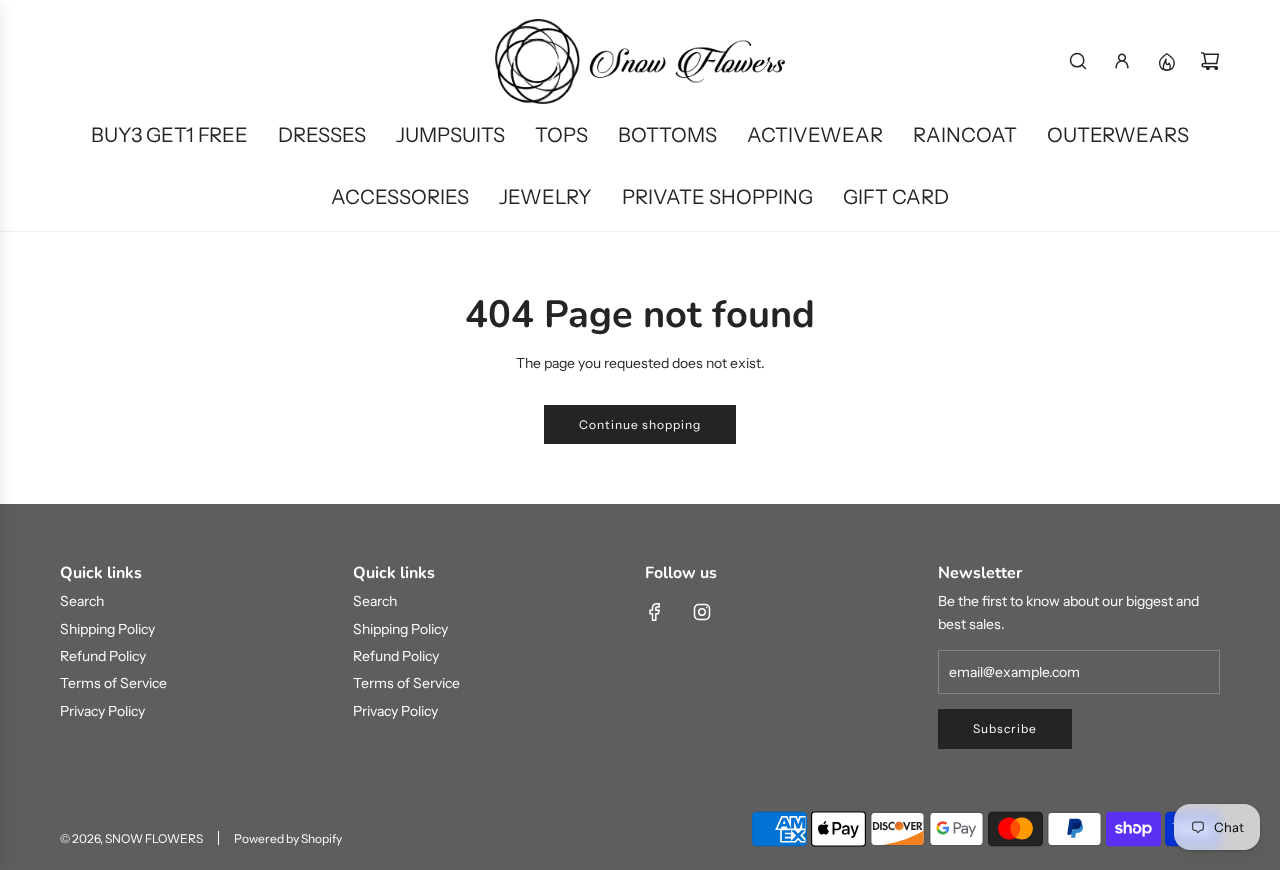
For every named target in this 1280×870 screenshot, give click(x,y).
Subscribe (1005, 728)
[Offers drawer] (1166, 61)
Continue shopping (640, 424)
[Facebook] (655, 612)
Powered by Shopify (288, 838)
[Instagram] (702, 612)
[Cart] (1210, 61)
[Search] (1078, 61)
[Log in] (1122, 61)
